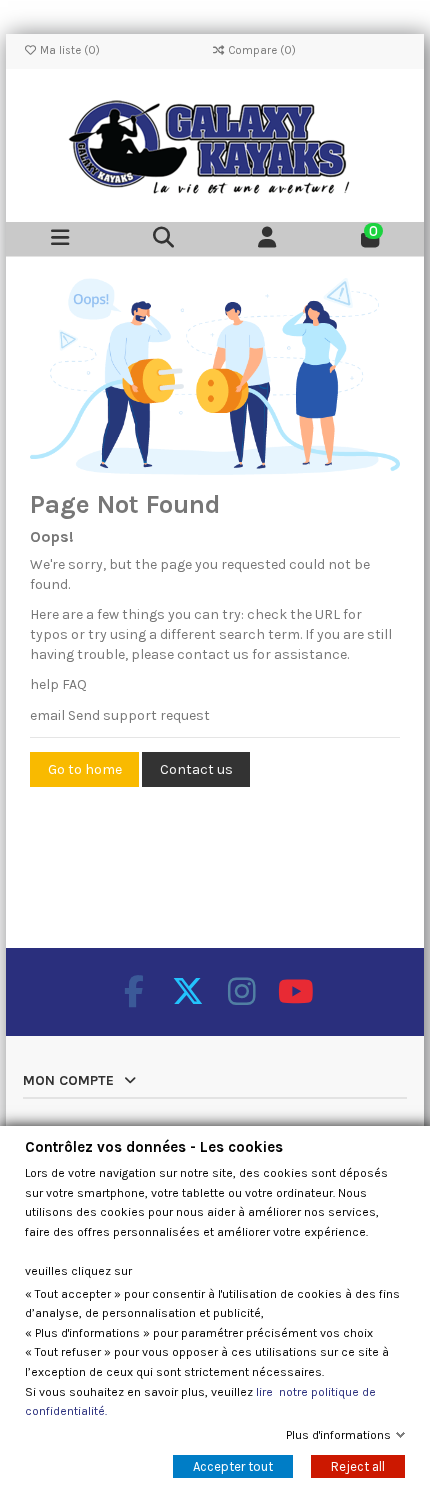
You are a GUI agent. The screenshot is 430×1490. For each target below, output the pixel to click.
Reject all (358, 1466)
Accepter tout (233, 1466)
